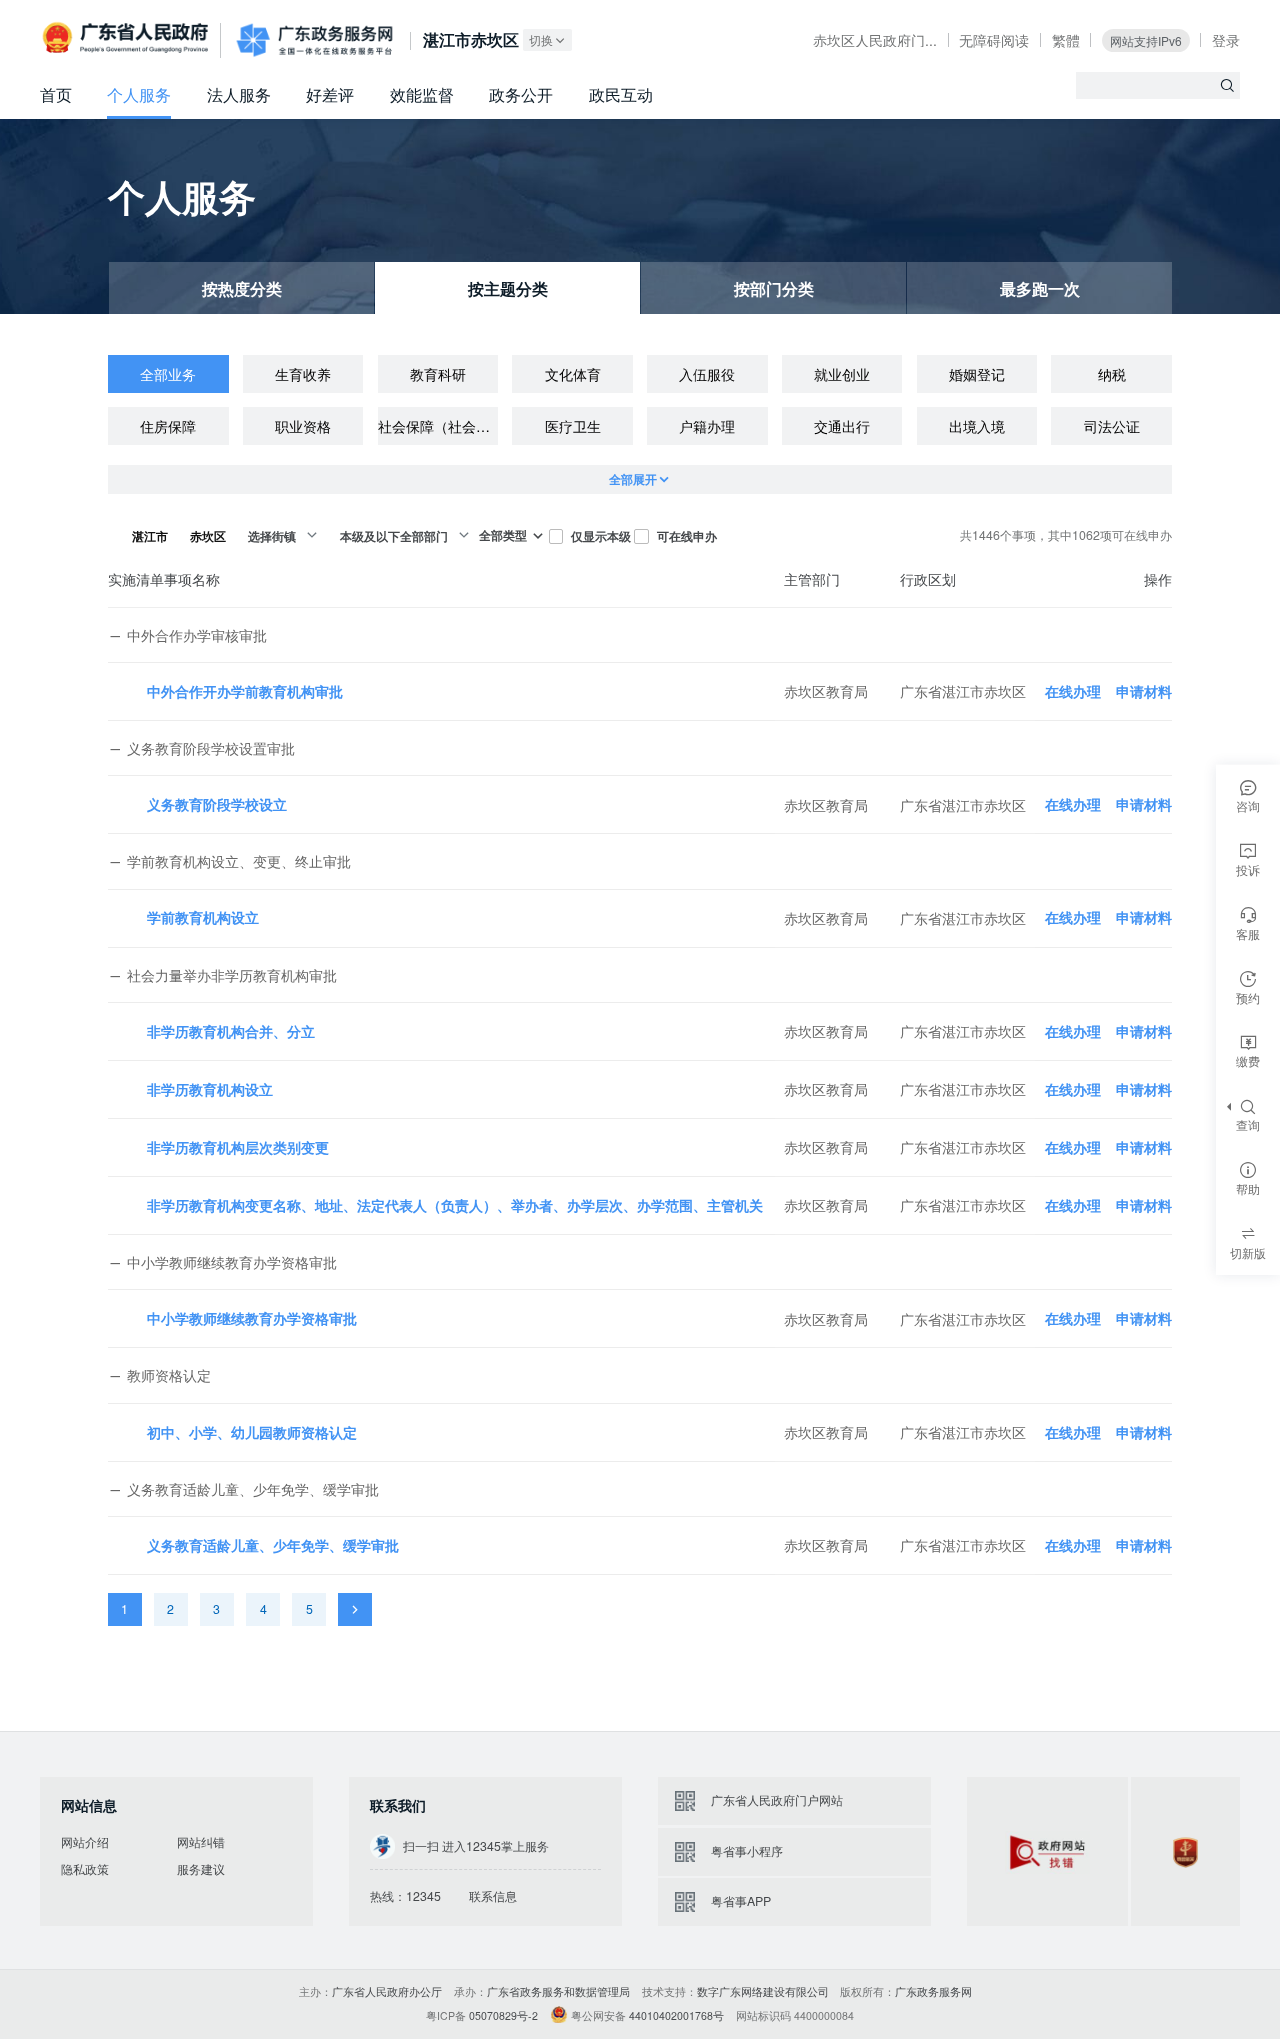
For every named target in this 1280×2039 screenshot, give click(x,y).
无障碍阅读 (994, 40)
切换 (541, 39)
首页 (56, 94)
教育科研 (438, 374)
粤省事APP (741, 1901)
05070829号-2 (503, 2015)
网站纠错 (201, 1842)
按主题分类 (508, 288)
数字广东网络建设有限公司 (763, 1991)
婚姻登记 (977, 374)
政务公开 (521, 94)
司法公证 (1112, 426)
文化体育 (573, 374)
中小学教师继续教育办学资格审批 (252, 1318)
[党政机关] (1185, 1851)
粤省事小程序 (747, 1851)
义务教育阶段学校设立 (217, 804)
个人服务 (139, 94)
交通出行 (842, 426)
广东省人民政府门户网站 (777, 1800)
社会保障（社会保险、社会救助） (438, 426)
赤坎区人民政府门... (875, 40)
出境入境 (977, 426)
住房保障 (168, 426)
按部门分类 (774, 288)
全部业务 (168, 374)
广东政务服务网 (314, 40)
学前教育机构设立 (203, 917)
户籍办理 (707, 426)
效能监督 (422, 94)
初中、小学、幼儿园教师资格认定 (252, 1432)
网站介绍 (85, 1842)
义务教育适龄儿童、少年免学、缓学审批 (273, 1545)
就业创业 (842, 374)
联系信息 (493, 1896)
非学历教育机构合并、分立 (231, 1031)
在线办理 (1073, 691)
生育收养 (303, 374)
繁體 (1066, 40)
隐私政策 (85, 1869)
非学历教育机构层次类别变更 (238, 1147)
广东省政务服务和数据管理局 (558, 1991)
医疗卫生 (573, 426)
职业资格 (303, 426)
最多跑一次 (1040, 288)
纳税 (1112, 374)
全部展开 (633, 479)
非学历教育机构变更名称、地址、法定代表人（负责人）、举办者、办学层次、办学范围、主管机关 (455, 1205)
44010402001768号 (676, 2015)
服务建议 (201, 1869)
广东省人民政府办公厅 (387, 1991)
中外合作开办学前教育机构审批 (245, 691)
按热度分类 (242, 288)
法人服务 (239, 94)
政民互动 (621, 94)
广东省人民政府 (127, 39)
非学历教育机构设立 (210, 1089)
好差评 (330, 94)
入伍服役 (707, 374)
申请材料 (1144, 691)
